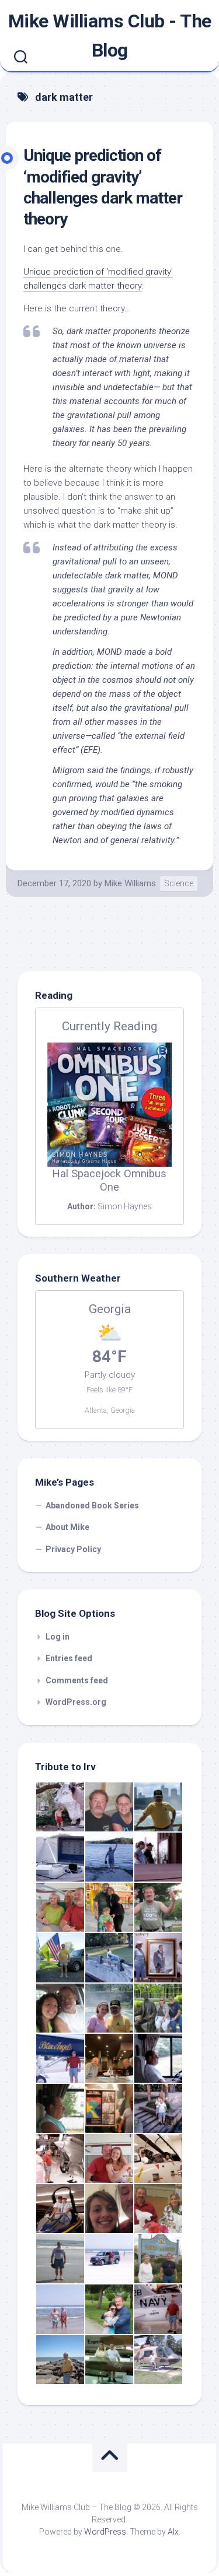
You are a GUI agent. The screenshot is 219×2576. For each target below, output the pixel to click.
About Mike (67, 1527)
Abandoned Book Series (92, 1505)
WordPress (105, 2532)
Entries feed (69, 1658)
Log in (58, 1637)
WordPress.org (76, 1702)
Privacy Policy (73, 1549)
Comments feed (77, 1680)
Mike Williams (130, 883)
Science (179, 883)
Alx (173, 2532)
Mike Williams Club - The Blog (110, 36)
